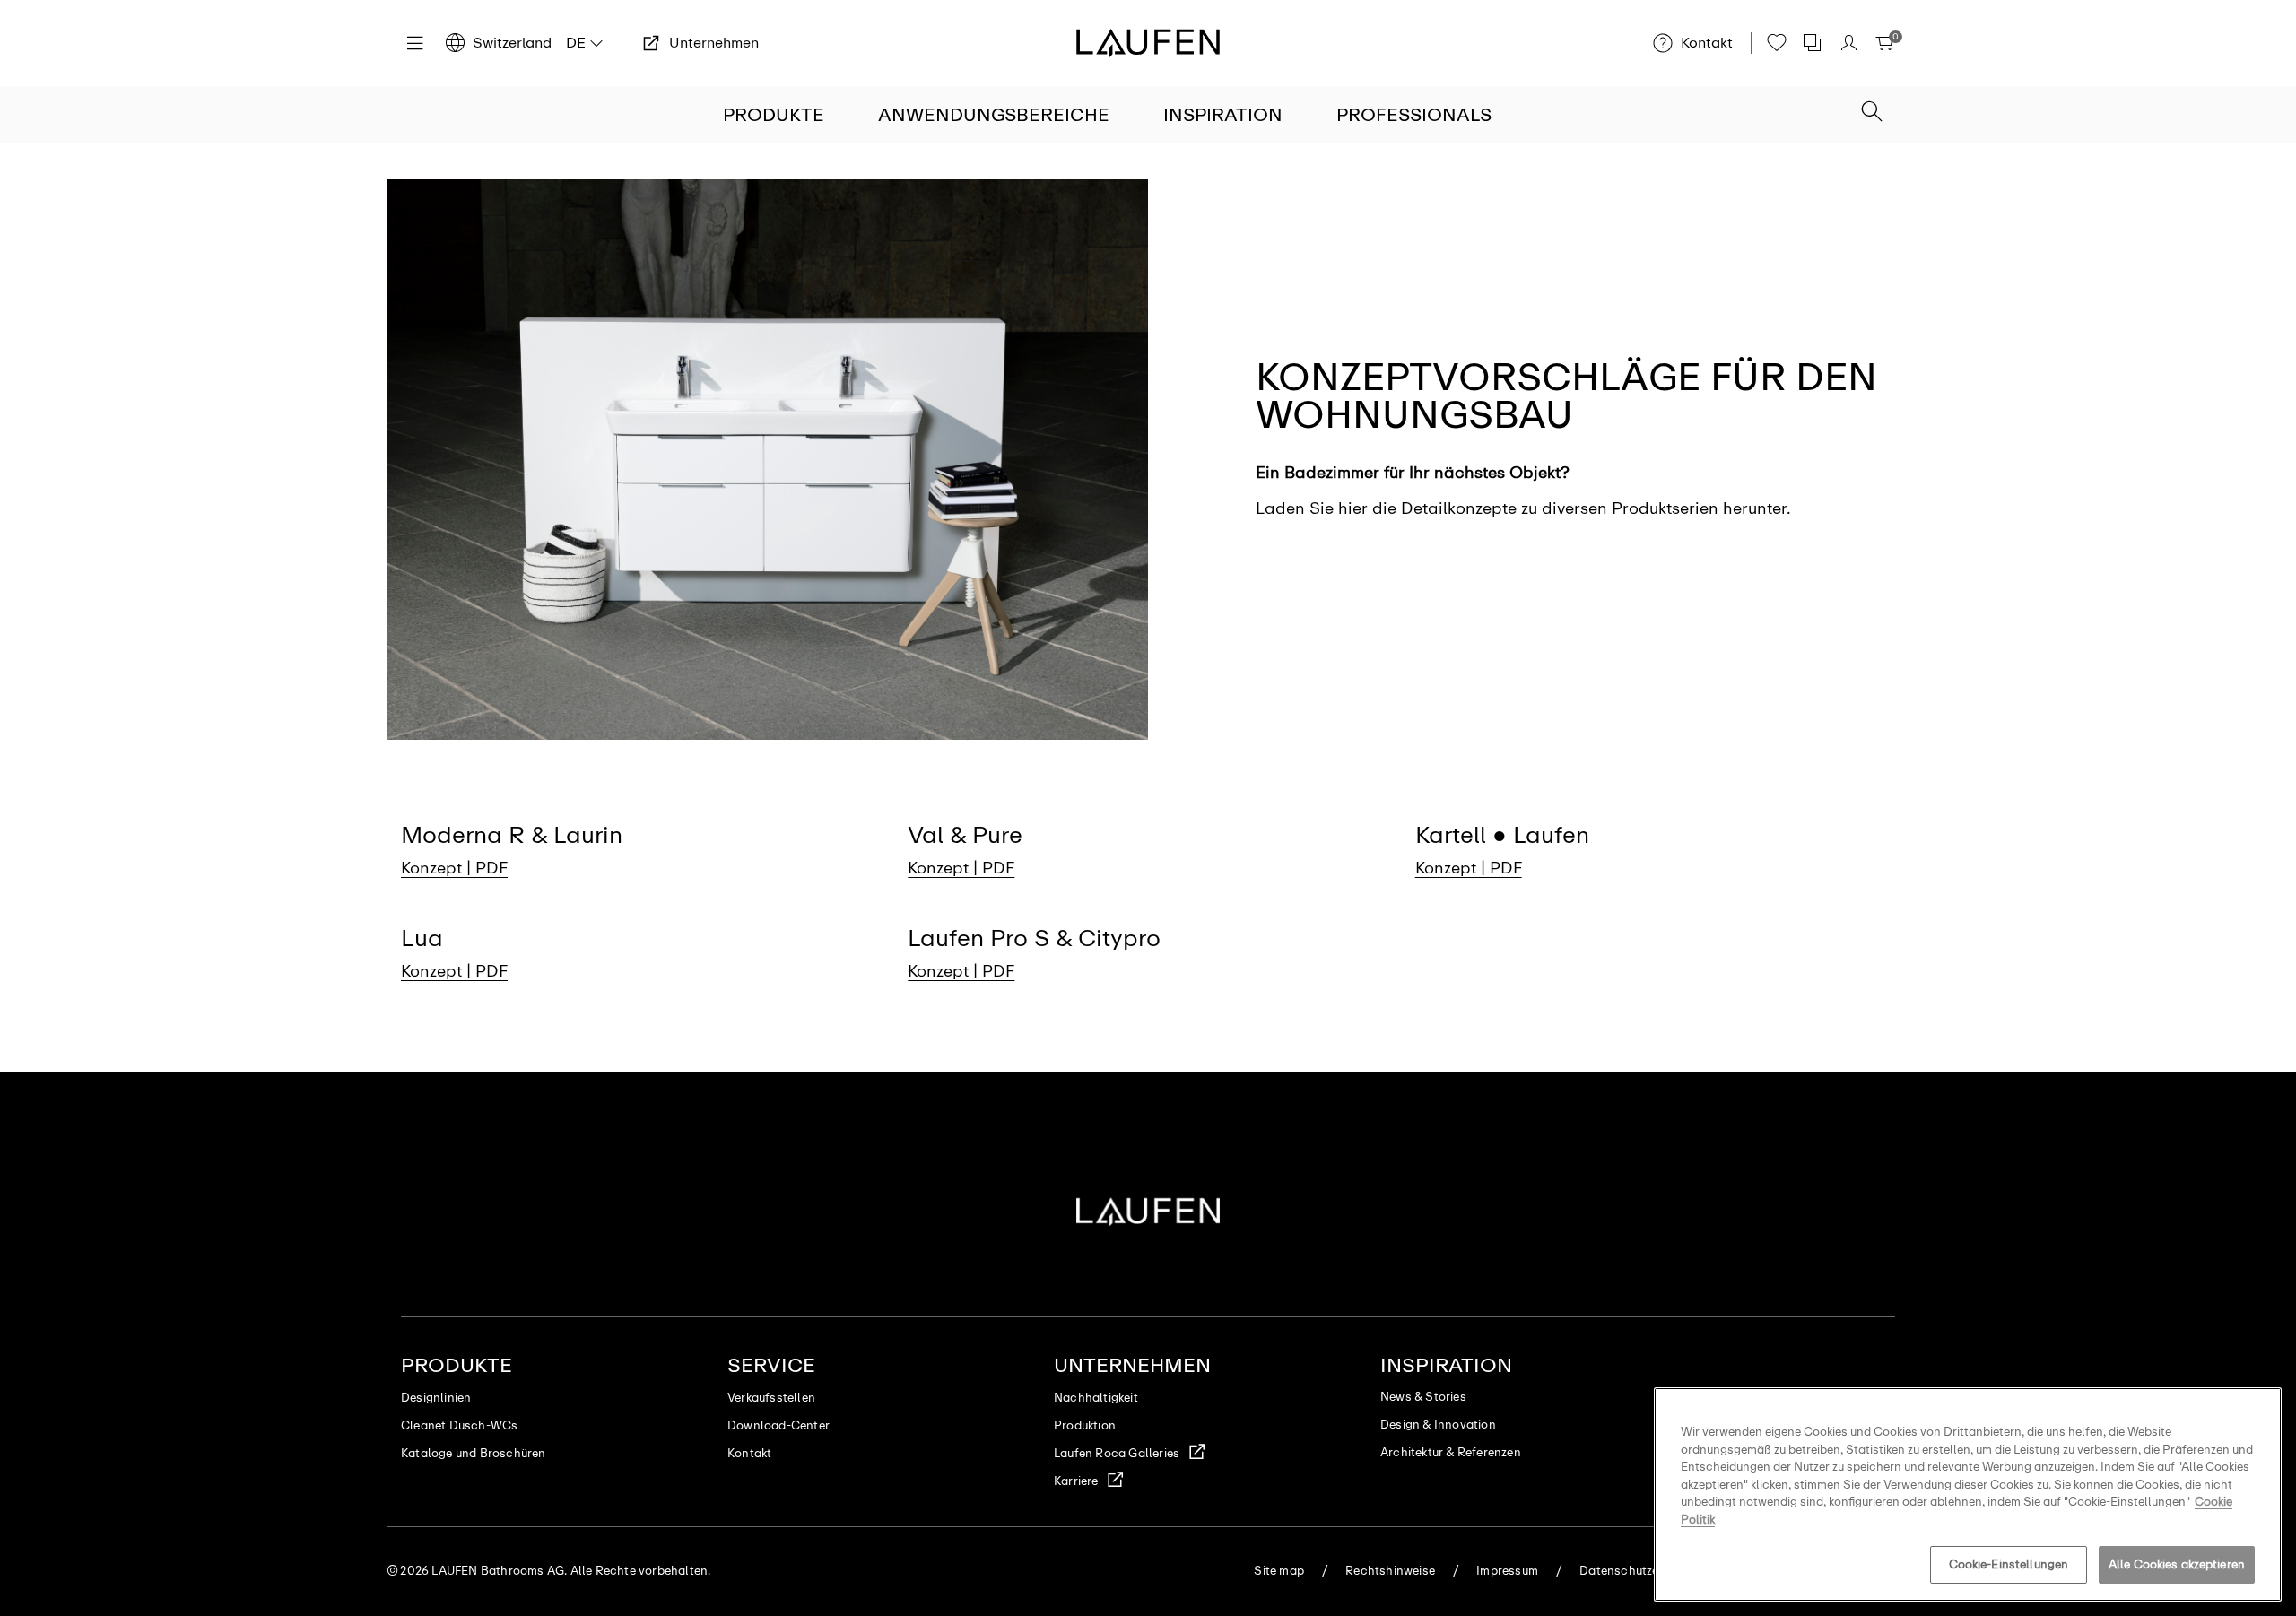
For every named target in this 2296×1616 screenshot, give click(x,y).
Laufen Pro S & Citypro (1034, 938)
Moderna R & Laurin (512, 835)
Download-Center (778, 1425)
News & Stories (1423, 1397)
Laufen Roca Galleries (1117, 1453)
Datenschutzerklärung (1643, 1571)
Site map (1279, 1571)
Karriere (1076, 1481)
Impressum (1507, 1571)
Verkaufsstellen (771, 1398)
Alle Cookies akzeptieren (2177, 1564)
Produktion (1085, 1425)
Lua (422, 938)
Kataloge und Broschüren (474, 1453)
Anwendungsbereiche (994, 115)
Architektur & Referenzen (1451, 1452)
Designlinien (436, 1398)
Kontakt (749, 1453)
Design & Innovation (1438, 1425)
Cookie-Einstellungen (2009, 1564)
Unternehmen (1132, 1365)
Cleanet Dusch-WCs (459, 1425)
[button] (1872, 113)
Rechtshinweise (1390, 1571)
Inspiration (1223, 115)
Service (771, 1365)
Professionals (1414, 115)
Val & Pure (965, 835)
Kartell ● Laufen (1502, 835)
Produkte (774, 115)
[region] (1968, 1494)
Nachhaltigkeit (1096, 1398)
